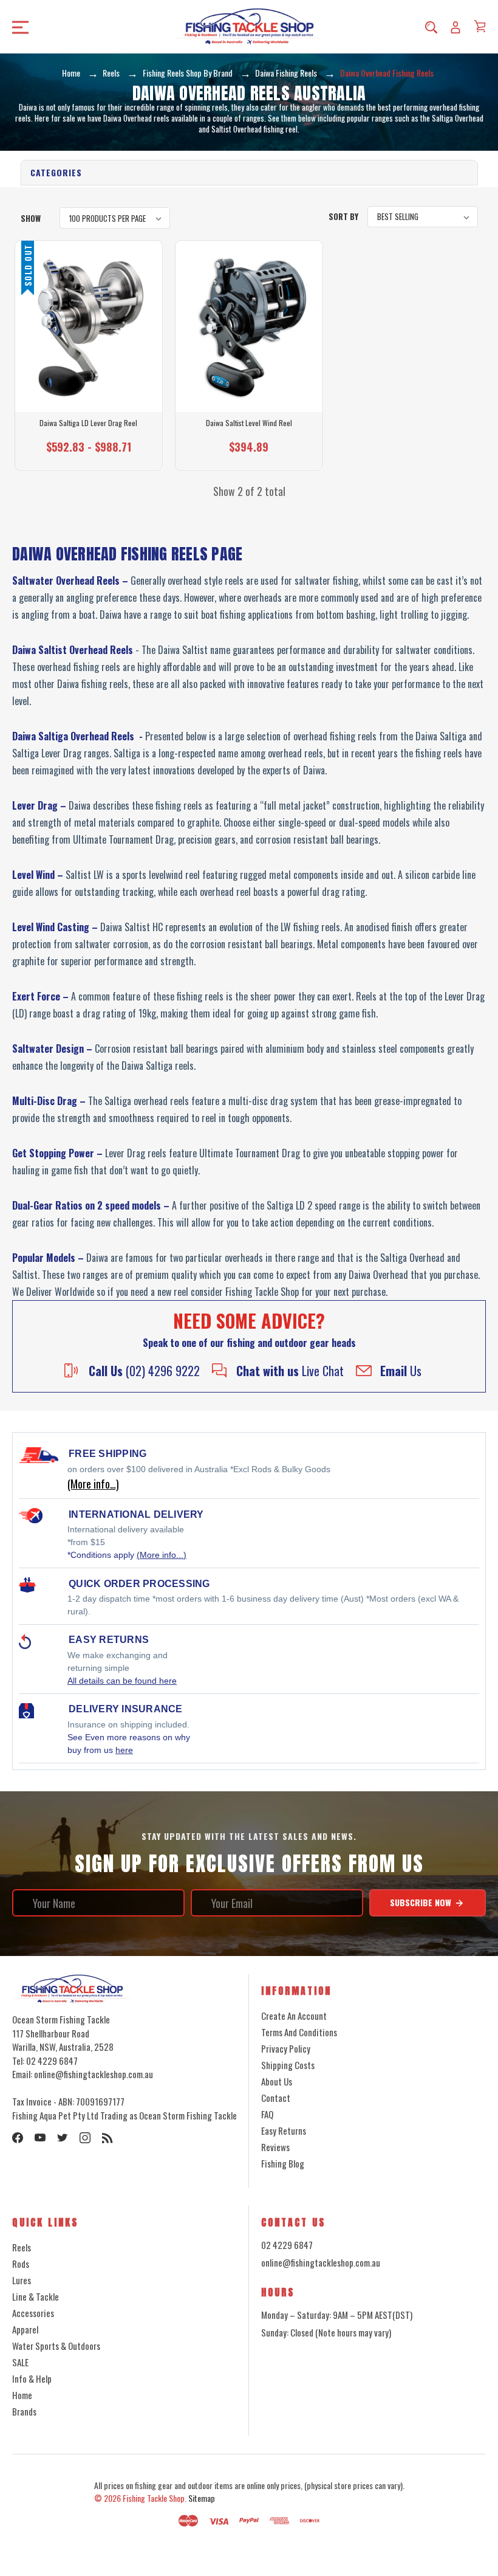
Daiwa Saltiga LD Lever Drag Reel (88, 423)
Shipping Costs (288, 2065)
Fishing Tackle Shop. (155, 2498)
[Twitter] (63, 2138)
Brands (24, 2411)
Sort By (343, 216)
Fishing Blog (283, 2163)
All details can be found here (122, 1681)
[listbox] (115, 218)
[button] (249, 173)
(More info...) (162, 1555)
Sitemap (202, 2498)
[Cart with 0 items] (480, 26)
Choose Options (249, 453)
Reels (22, 2247)
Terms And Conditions (299, 2032)
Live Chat (290, 1371)
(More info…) (93, 1484)
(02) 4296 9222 (144, 1371)
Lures (22, 2280)
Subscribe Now (422, 1902)
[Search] (431, 27)
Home (22, 2395)
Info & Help (32, 2378)
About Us (277, 2081)
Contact (276, 2098)
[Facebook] (18, 2138)
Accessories (33, 2313)
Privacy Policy (286, 2048)
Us (401, 1371)
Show (31, 218)
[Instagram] (85, 2138)
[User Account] (455, 27)
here (124, 1750)
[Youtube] (40, 2138)
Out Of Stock (89, 453)
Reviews (275, 2147)
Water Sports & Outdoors (56, 2346)
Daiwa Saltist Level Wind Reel (249, 423)
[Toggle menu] (67, 26)
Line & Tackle (36, 2296)
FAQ (267, 2114)
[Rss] (107, 2138)
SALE (20, 2362)
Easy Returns (284, 2130)
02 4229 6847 (287, 2245)
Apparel (25, 2329)
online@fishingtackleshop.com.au (321, 2262)
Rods (21, 2264)
